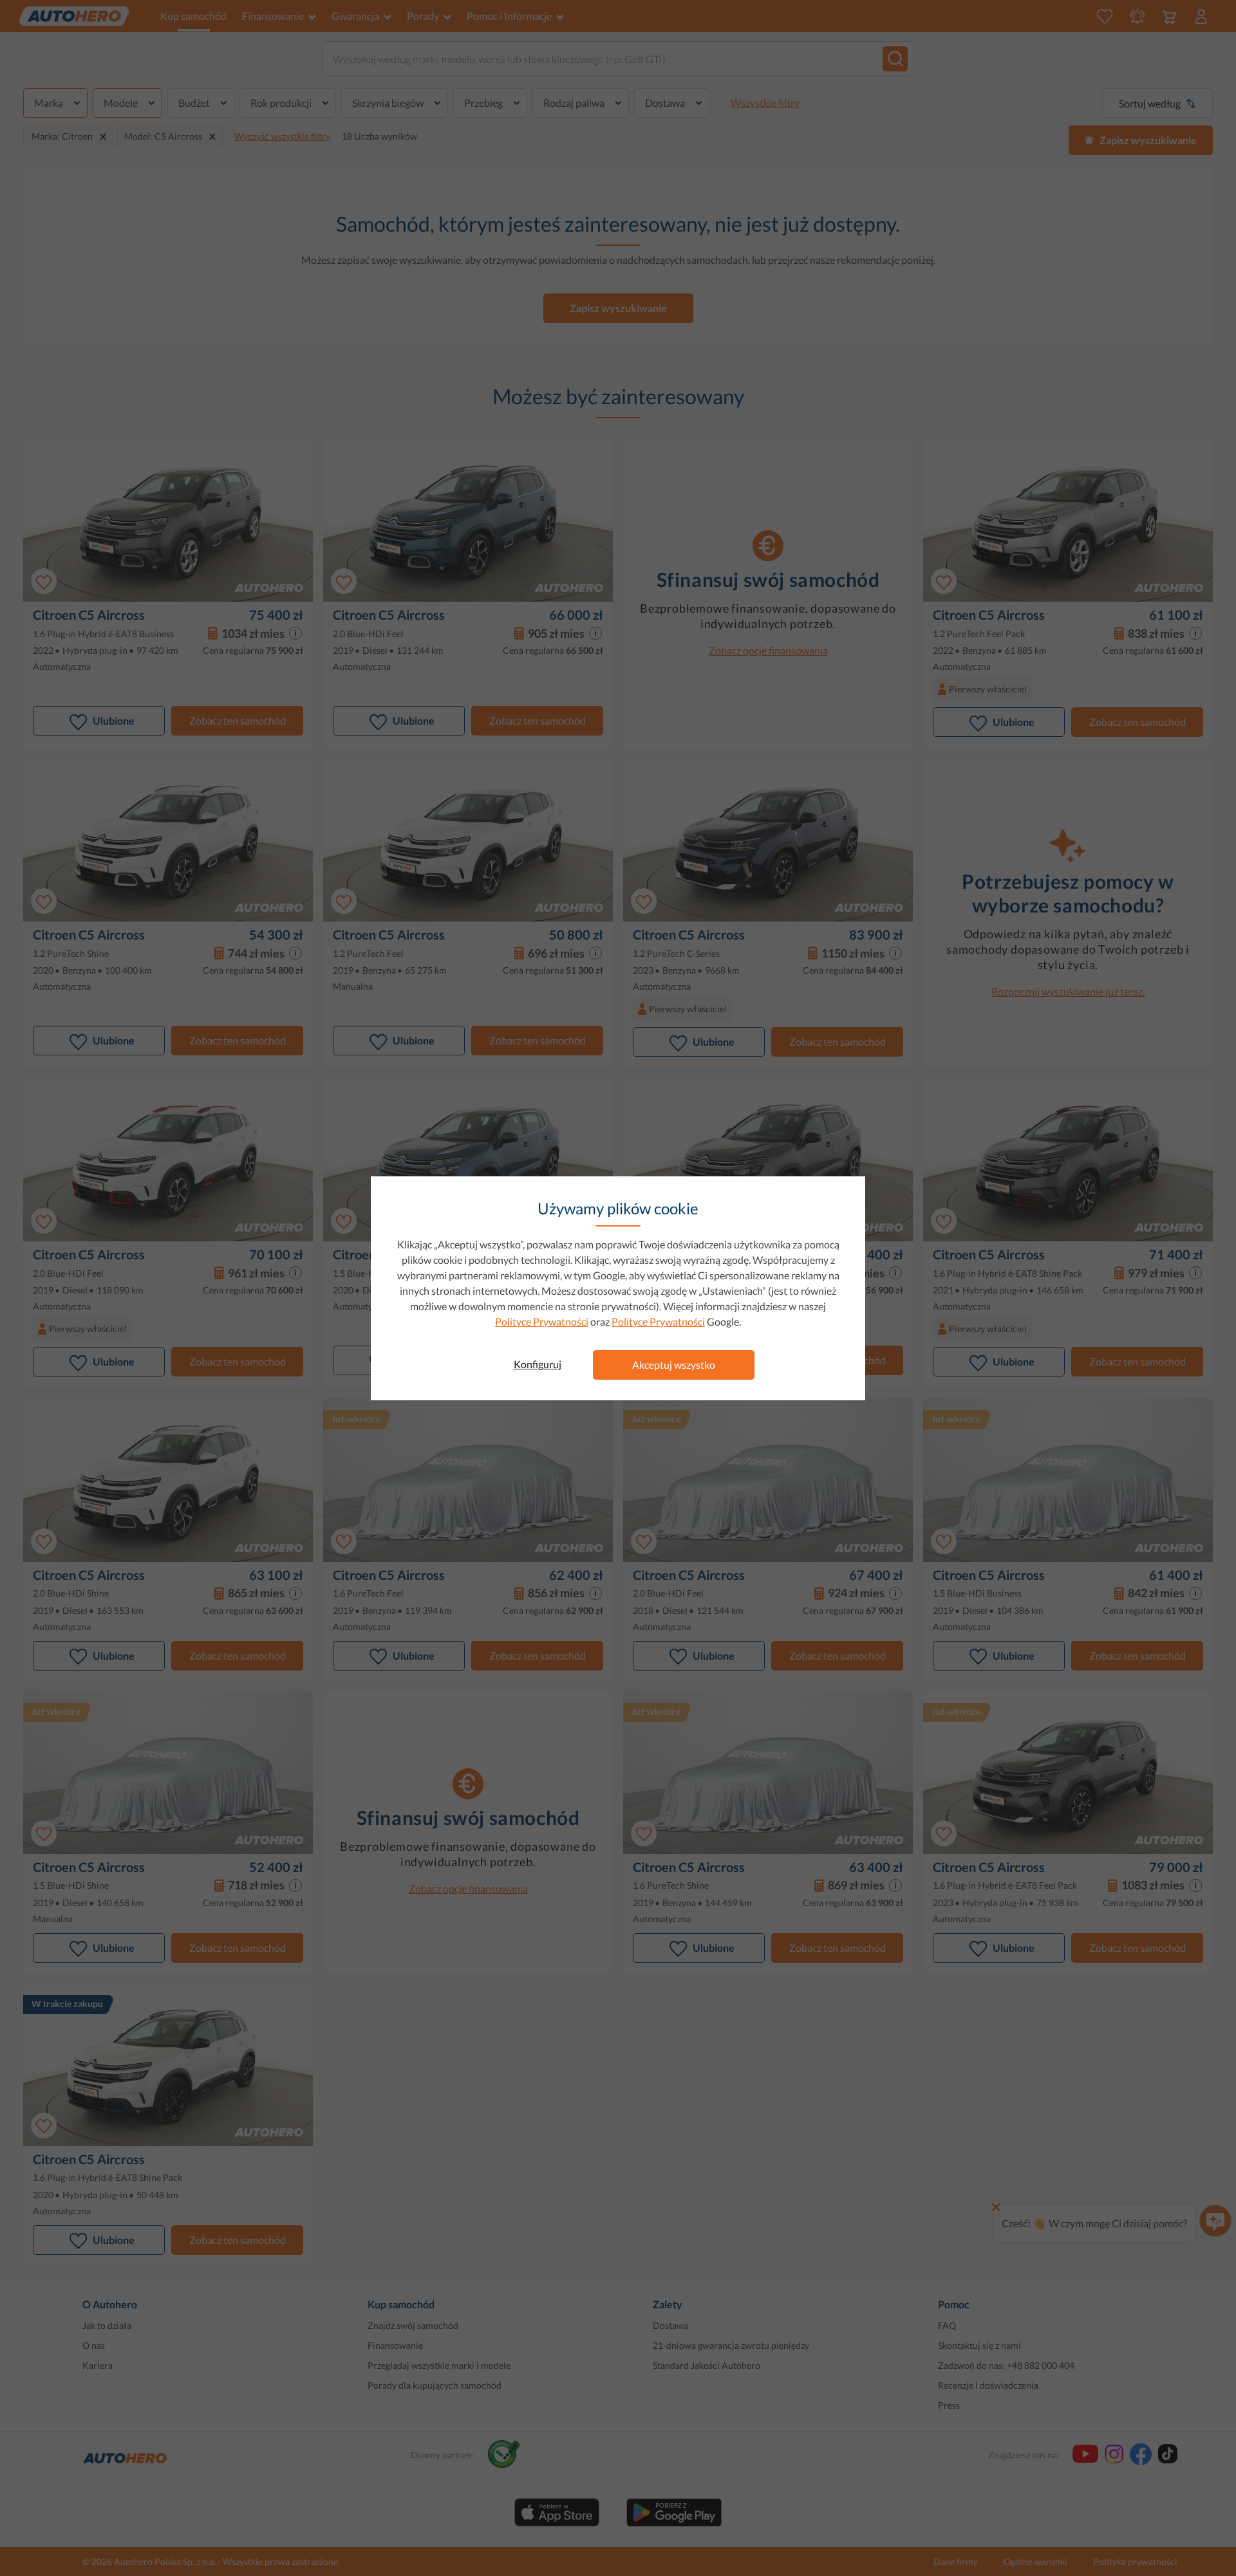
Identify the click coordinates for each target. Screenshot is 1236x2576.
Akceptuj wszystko (674, 1365)
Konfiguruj (538, 1364)
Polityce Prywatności (542, 1321)
